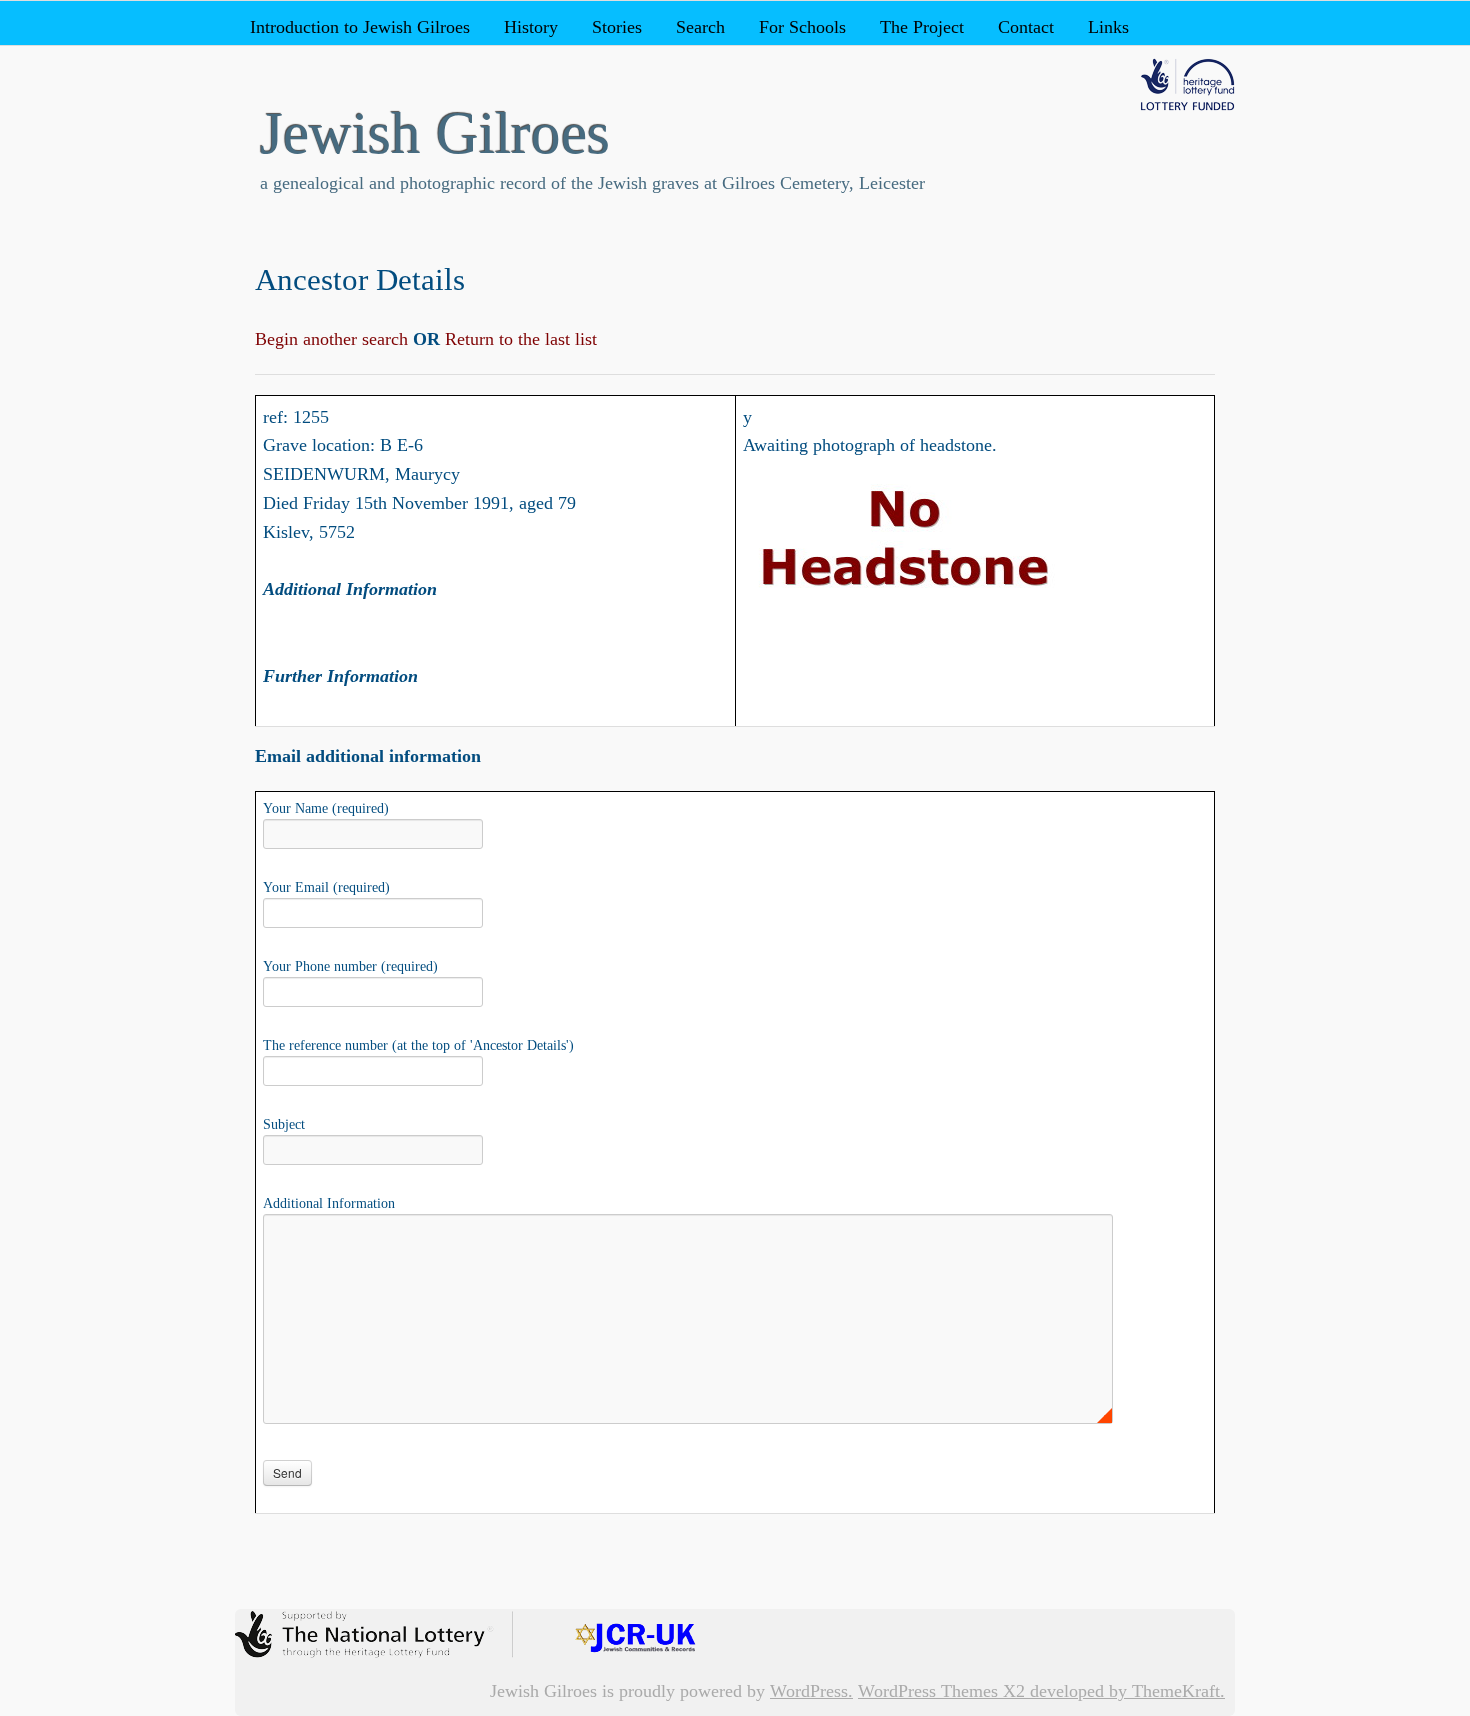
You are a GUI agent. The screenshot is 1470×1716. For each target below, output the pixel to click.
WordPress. (811, 1691)
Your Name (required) (326, 808)
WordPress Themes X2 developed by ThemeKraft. (1041, 1691)
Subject (284, 1124)
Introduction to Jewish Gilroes (360, 27)
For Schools (802, 27)
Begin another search (334, 339)
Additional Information (329, 1203)
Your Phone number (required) (350, 966)
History (531, 27)
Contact (1026, 27)
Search (700, 27)
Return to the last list (518, 339)
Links (1108, 27)
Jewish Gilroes (435, 133)
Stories (617, 27)
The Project (922, 27)
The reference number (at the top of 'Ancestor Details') (418, 1045)
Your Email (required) (326, 887)
